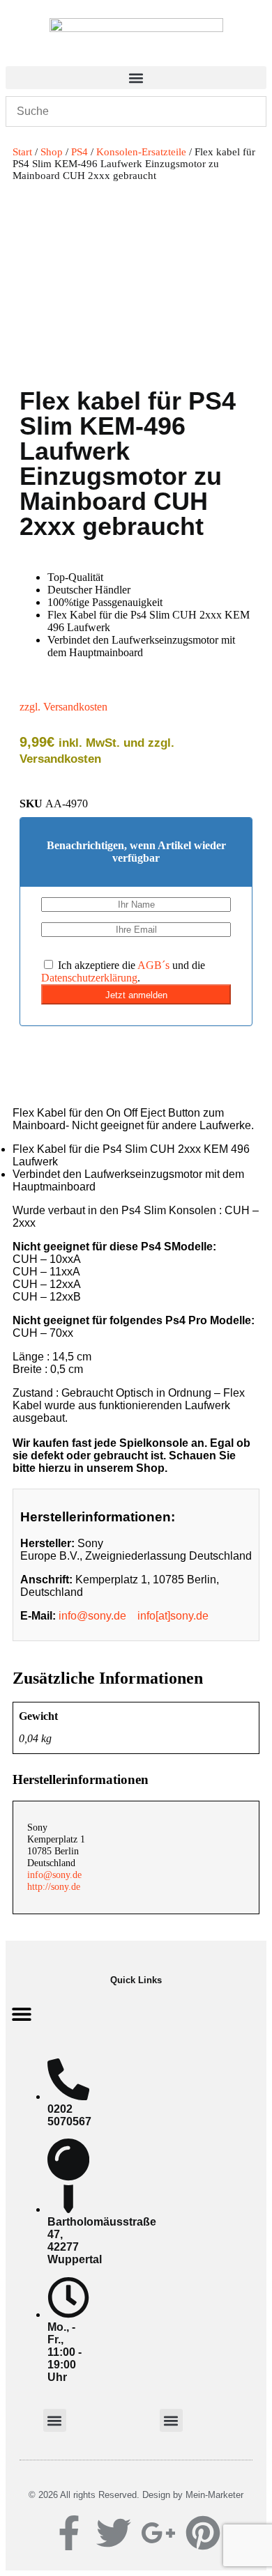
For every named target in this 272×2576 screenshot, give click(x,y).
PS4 (80, 152)
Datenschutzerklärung (89, 978)
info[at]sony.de (173, 1616)
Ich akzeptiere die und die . (123, 971)
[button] (136, 78)
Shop (52, 152)
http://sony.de (54, 1886)
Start (22, 152)
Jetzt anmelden (136, 995)
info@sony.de (92, 1616)
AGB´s (153, 965)
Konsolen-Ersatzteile (141, 152)
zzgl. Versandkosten (63, 707)
